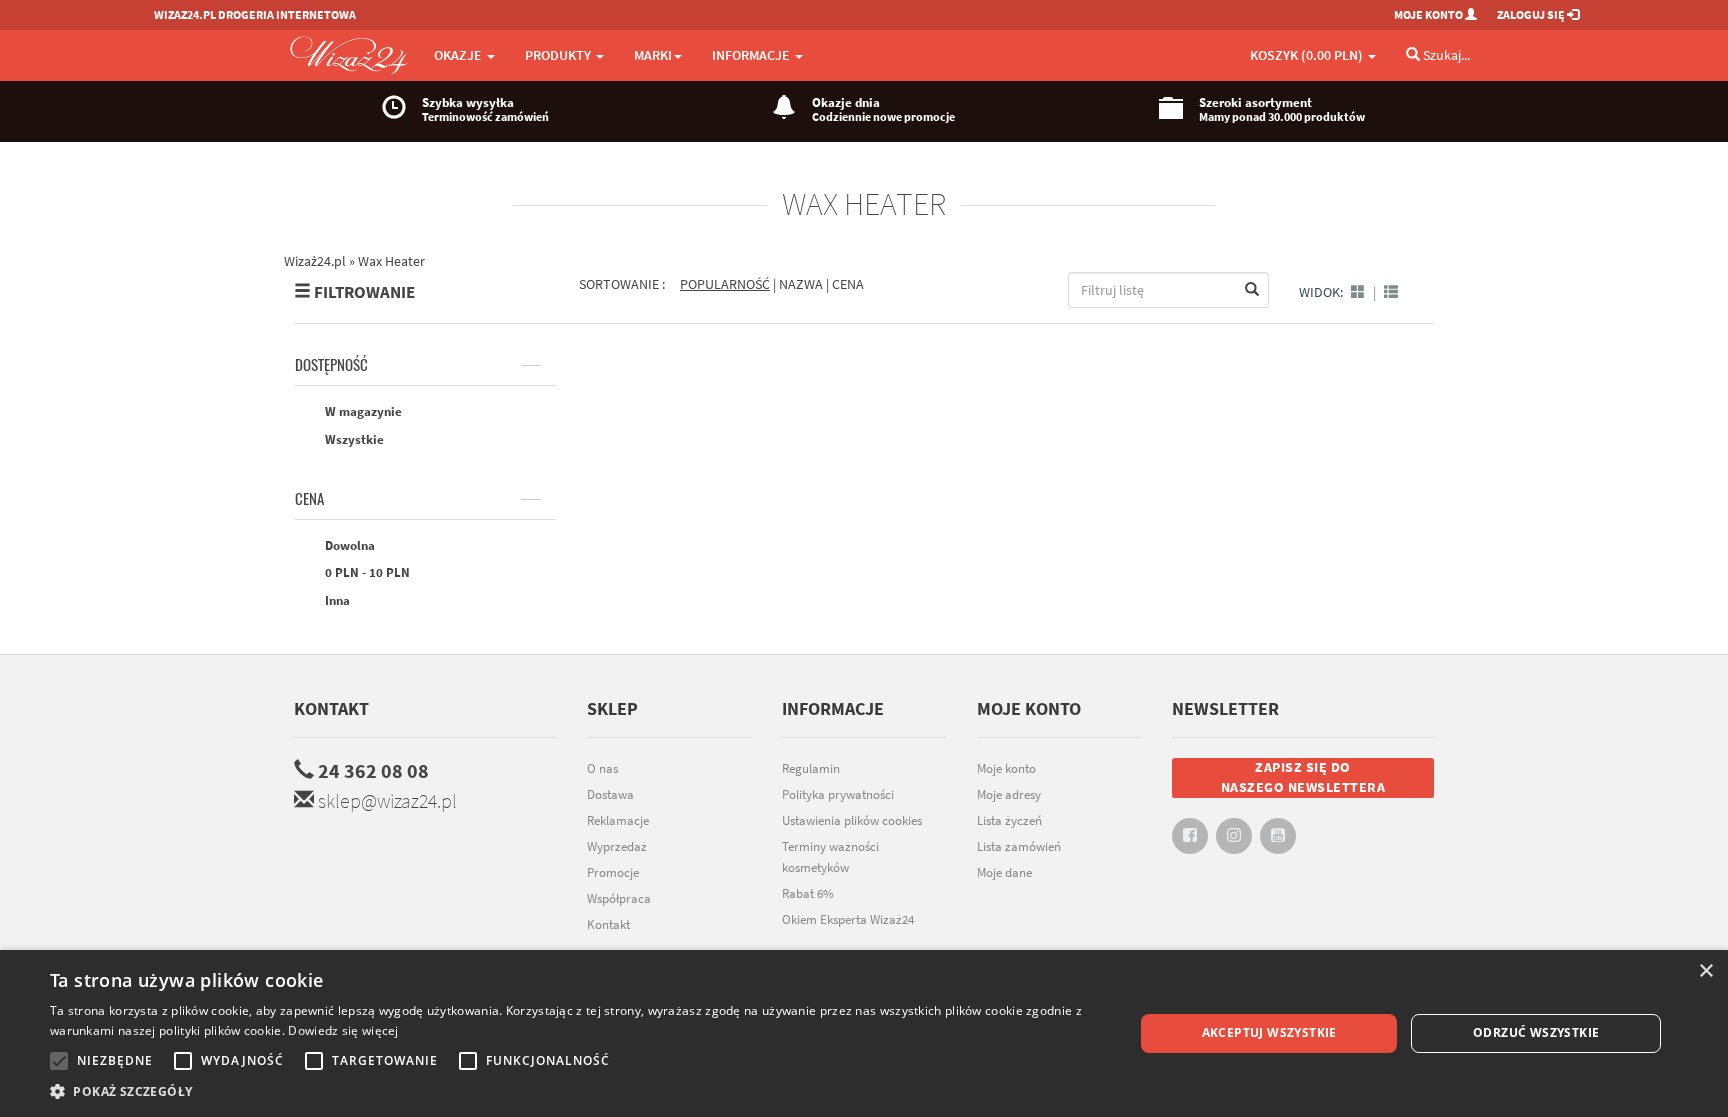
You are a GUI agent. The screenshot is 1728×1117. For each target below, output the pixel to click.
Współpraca (619, 898)
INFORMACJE (752, 55)
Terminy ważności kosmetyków (830, 857)
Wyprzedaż (617, 846)
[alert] (864, 1033)
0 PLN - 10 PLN (366, 572)
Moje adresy (1009, 794)
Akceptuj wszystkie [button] (1269, 1032)
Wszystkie (353, 439)
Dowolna (348, 545)
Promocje (613, 872)
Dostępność (331, 365)
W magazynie (362, 411)
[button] (576, 1091)
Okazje (459, 55)
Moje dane (1004, 872)
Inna (336, 600)
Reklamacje (618, 820)
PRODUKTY (559, 55)
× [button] (1705, 971)
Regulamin (811, 768)
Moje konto (1006, 768)
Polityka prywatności (838, 794)
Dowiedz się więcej (343, 1030)
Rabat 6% (808, 893)
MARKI (653, 55)
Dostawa (610, 794)
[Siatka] (1358, 292)
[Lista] (1391, 292)
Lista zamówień (1019, 846)
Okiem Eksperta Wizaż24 (848, 919)
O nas (602, 768)
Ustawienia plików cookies (852, 820)
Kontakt (331, 708)
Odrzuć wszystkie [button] (1536, 1032)
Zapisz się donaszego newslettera (1303, 777)
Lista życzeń (1009, 820)
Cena (309, 499)
